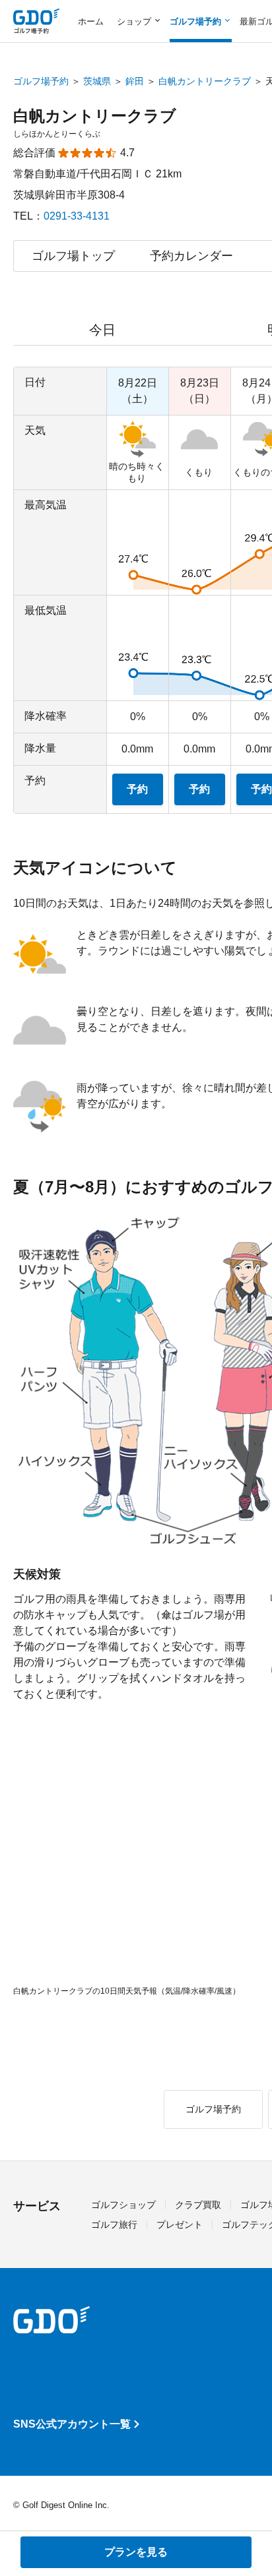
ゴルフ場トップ (73, 256)
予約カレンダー (191, 256)
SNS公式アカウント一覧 (72, 2424)
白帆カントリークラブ (205, 81)
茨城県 (97, 81)
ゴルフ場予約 (41, 81)
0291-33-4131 (77, 216)
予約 (137, 789)
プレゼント (180, 2224)
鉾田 (135, 81)
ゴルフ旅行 (114, 2224)
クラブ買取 (198, 2205)
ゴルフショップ (123, 2205)
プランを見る (136, 2552)
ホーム (91, 21)
